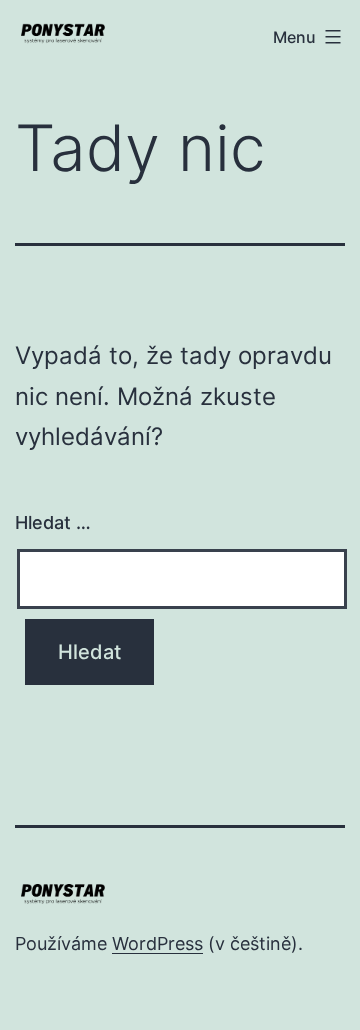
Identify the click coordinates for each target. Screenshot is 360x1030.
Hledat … (53, 522)
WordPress (157, 943)
